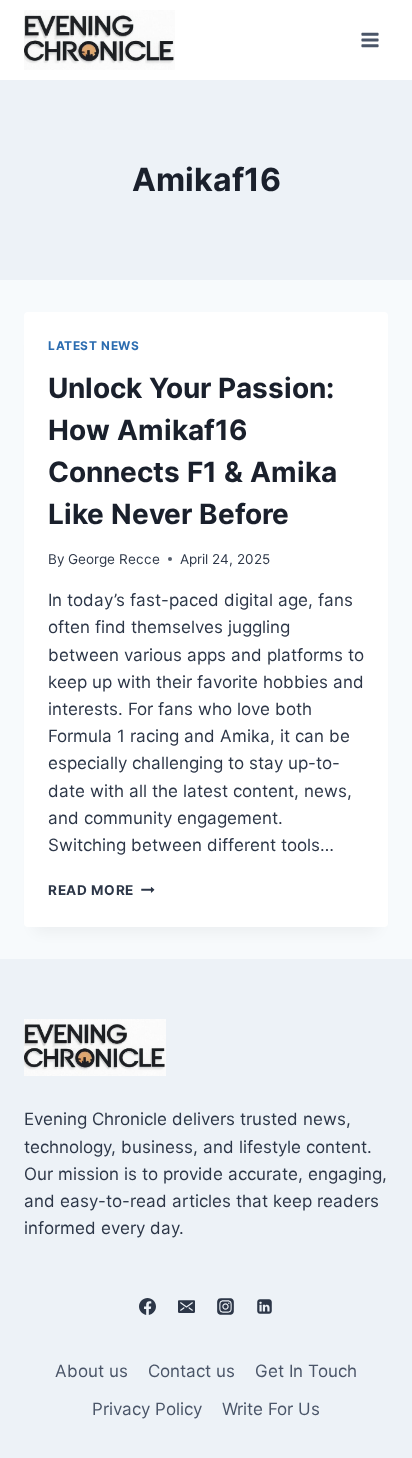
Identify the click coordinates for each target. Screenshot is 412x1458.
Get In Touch (306, 1371)
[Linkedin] (265, 1306)
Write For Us (271, 1409)
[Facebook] (147, 1306)
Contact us (191, 1371)
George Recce (114, 559)
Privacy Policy (147, 1409)
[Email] (186, 1306)
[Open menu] (369, 39)
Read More (101, 890)
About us (91, 1371)
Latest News (94, 345)
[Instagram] (226, 1306)
